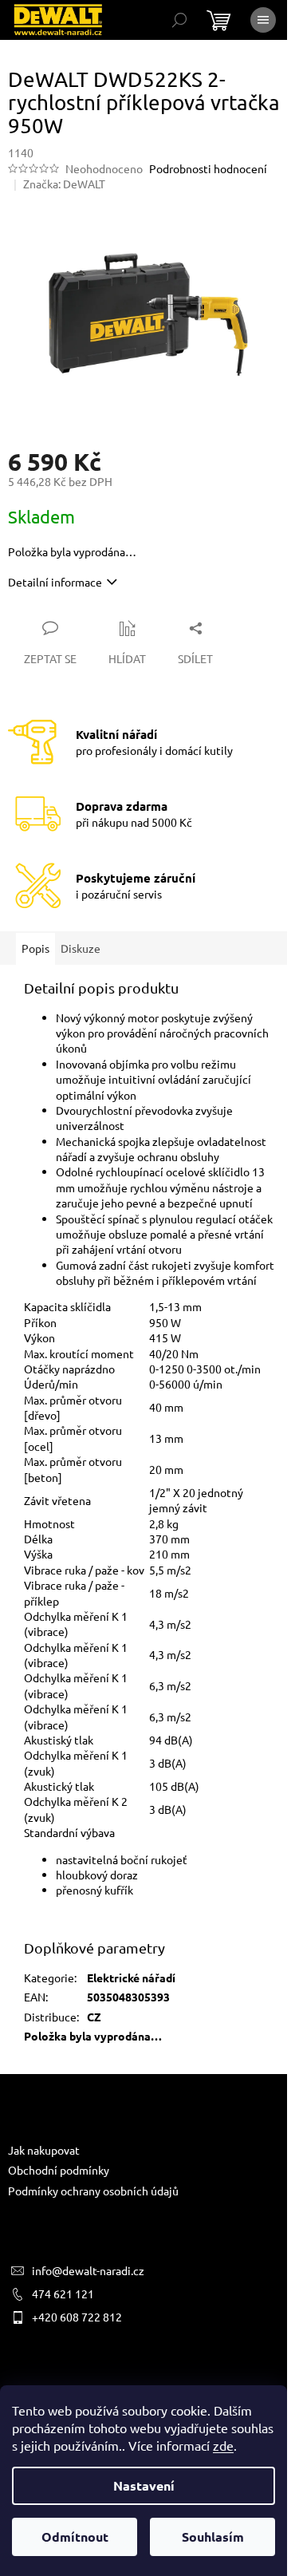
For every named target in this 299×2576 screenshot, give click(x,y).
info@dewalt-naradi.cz (88, 2270)
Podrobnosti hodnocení (208, 168)
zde (223, 2445)
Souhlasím (213, 2536)
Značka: (64, 184)
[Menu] (263, 20)
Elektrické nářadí (131, 1977)
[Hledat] (179, 20)
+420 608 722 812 (77, 2317)
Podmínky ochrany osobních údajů (93, 2191)
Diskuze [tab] (81, 948)
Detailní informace (55, 582)
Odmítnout (75, 2536)
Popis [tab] (35, 948)
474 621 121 (63, 2294)
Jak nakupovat (44, 2150)
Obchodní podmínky (59, 2170)
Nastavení (144, 2485)
